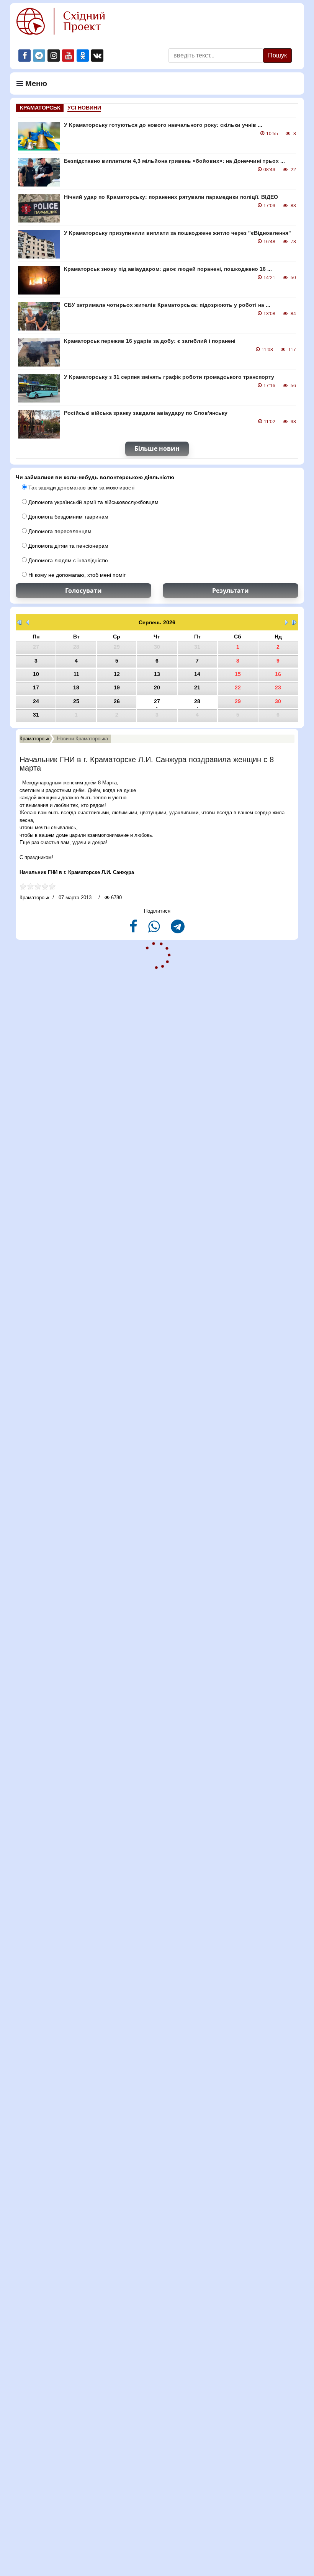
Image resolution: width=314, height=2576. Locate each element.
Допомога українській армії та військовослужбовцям (93, 502)
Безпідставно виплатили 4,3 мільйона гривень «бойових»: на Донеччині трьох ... (174, 161)
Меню (35, 83)
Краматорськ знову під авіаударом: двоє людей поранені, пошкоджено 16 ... (168, 269)
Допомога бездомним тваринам (68, 517)
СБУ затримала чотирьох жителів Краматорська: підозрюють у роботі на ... (167, 305)
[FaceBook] (134, 930)
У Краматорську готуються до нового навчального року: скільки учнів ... (163, 125)
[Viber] (155, 930)
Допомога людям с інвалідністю (67, 560)
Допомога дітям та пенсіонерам (68, 546)
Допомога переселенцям (59, 531)
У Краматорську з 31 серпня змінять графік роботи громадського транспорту (169, 377)
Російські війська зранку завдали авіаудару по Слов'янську (146, 413)
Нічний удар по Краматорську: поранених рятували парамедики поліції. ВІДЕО (171, 197)
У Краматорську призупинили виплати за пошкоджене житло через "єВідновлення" (177, 233)
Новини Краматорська (83, 739)
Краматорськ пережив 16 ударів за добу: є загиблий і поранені (150, 341)
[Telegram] (178, 930)
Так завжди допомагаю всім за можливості (81, 488)
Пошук (277, 55)
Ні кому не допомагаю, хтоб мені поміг (76, 575)
